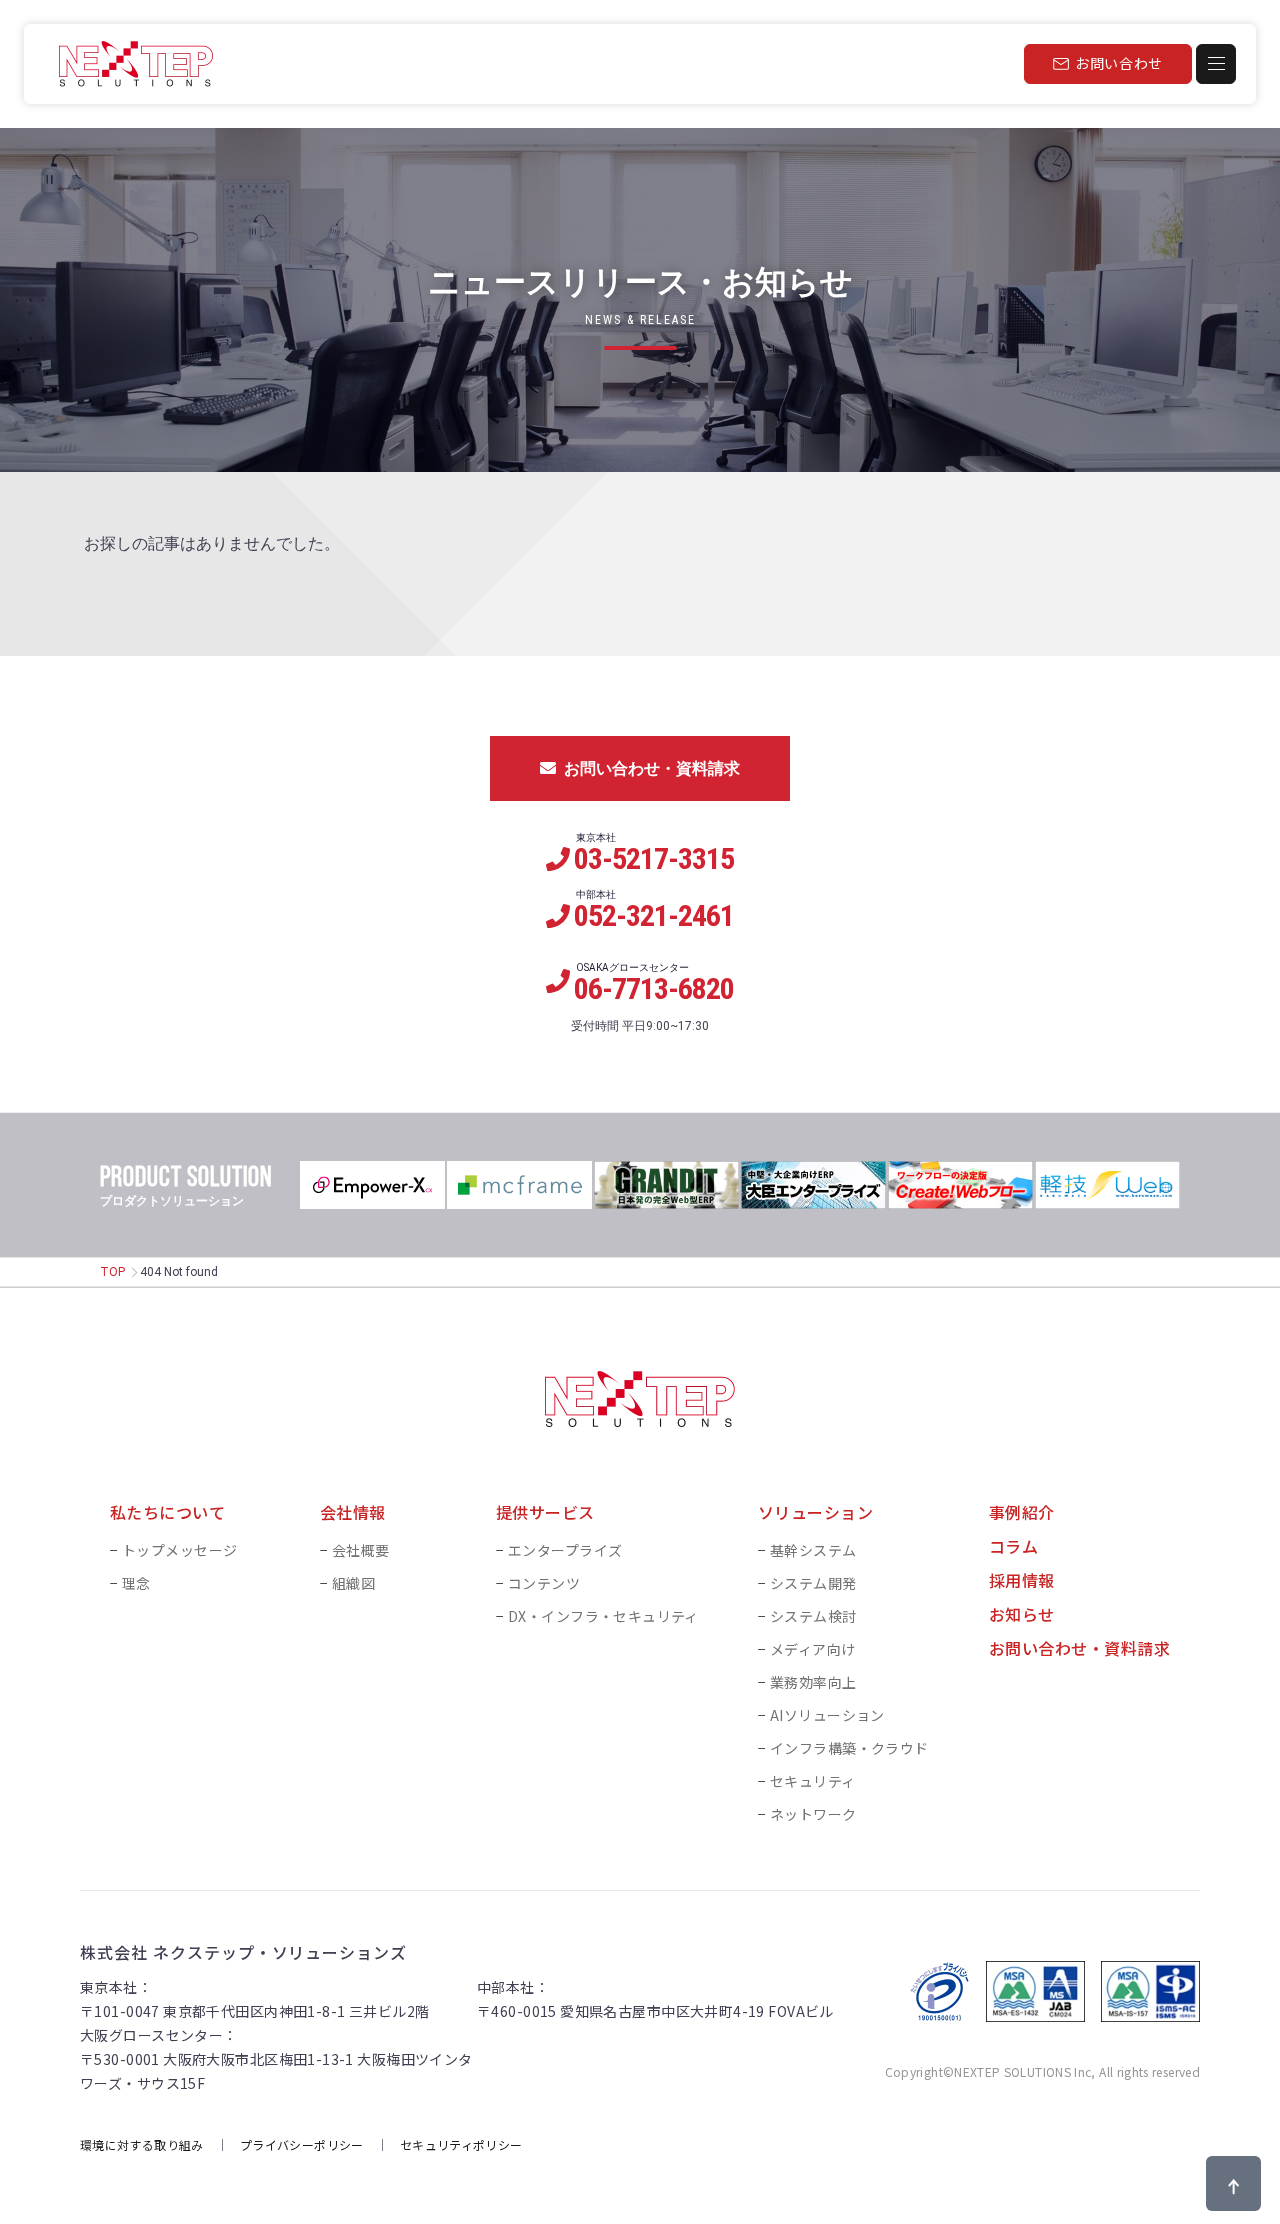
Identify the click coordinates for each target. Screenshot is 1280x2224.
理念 (136, 1583)
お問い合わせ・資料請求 (652, 768)
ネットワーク (813, 1814)
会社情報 (353, 1512)
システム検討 (813, 1616)
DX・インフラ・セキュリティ (603, 1616)
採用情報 (1022, 1580)
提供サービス (545, 1512)
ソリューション (815, 1512)
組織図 (353, 1583)
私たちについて (167, 1512)
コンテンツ (544, 1583)
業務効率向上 (813, 1682)
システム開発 (813, 1583)
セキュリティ (813, 1781)
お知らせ (1022, 1614)
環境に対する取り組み (142, 2144)
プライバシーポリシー (302, 2144)
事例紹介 (1022, 1512)
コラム (1013, 1546)
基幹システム (813, 1550)
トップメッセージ (179, 1550)
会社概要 (361, 1550)
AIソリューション (827, 1715)
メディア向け (813, 1649)
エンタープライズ (565, 1550)
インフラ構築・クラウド (849, 1748)
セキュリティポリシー (461, 2144)
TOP (112, 1272)
